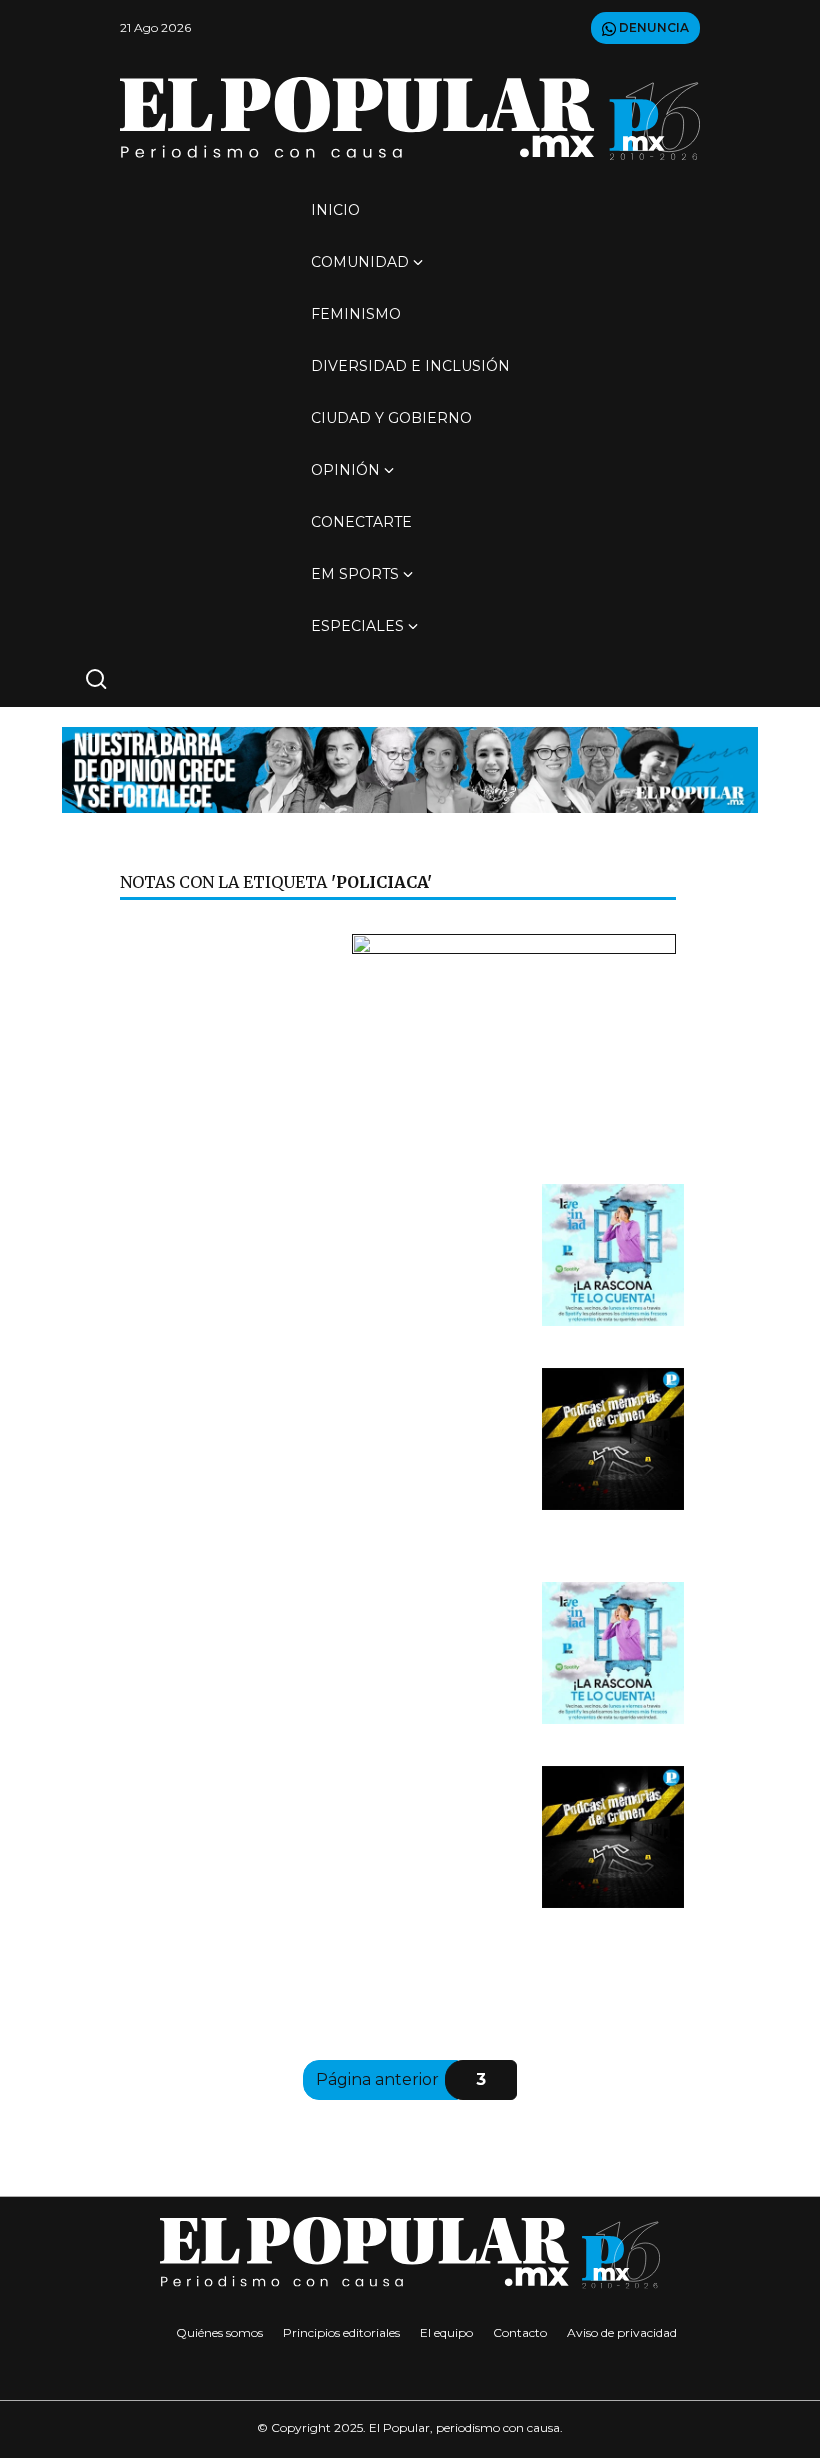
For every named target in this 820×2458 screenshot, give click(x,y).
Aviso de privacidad (622, 2332)
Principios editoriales (341, 2332)
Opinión (345, 470)
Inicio (335, 210)
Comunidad (360, 262)
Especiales (357, 626)
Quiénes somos (219, 2332)
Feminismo (356, 314)
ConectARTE (361, 522)
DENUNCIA (652, 27)
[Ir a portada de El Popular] (410, 118)
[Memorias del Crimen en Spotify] (613, 1438)
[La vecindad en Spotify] (613, 1254)
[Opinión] (410, 768)
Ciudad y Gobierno (391, 418)
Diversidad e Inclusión (410, 366)
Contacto (520, 2332)
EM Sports (355, 574)
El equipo (446, 2332)
